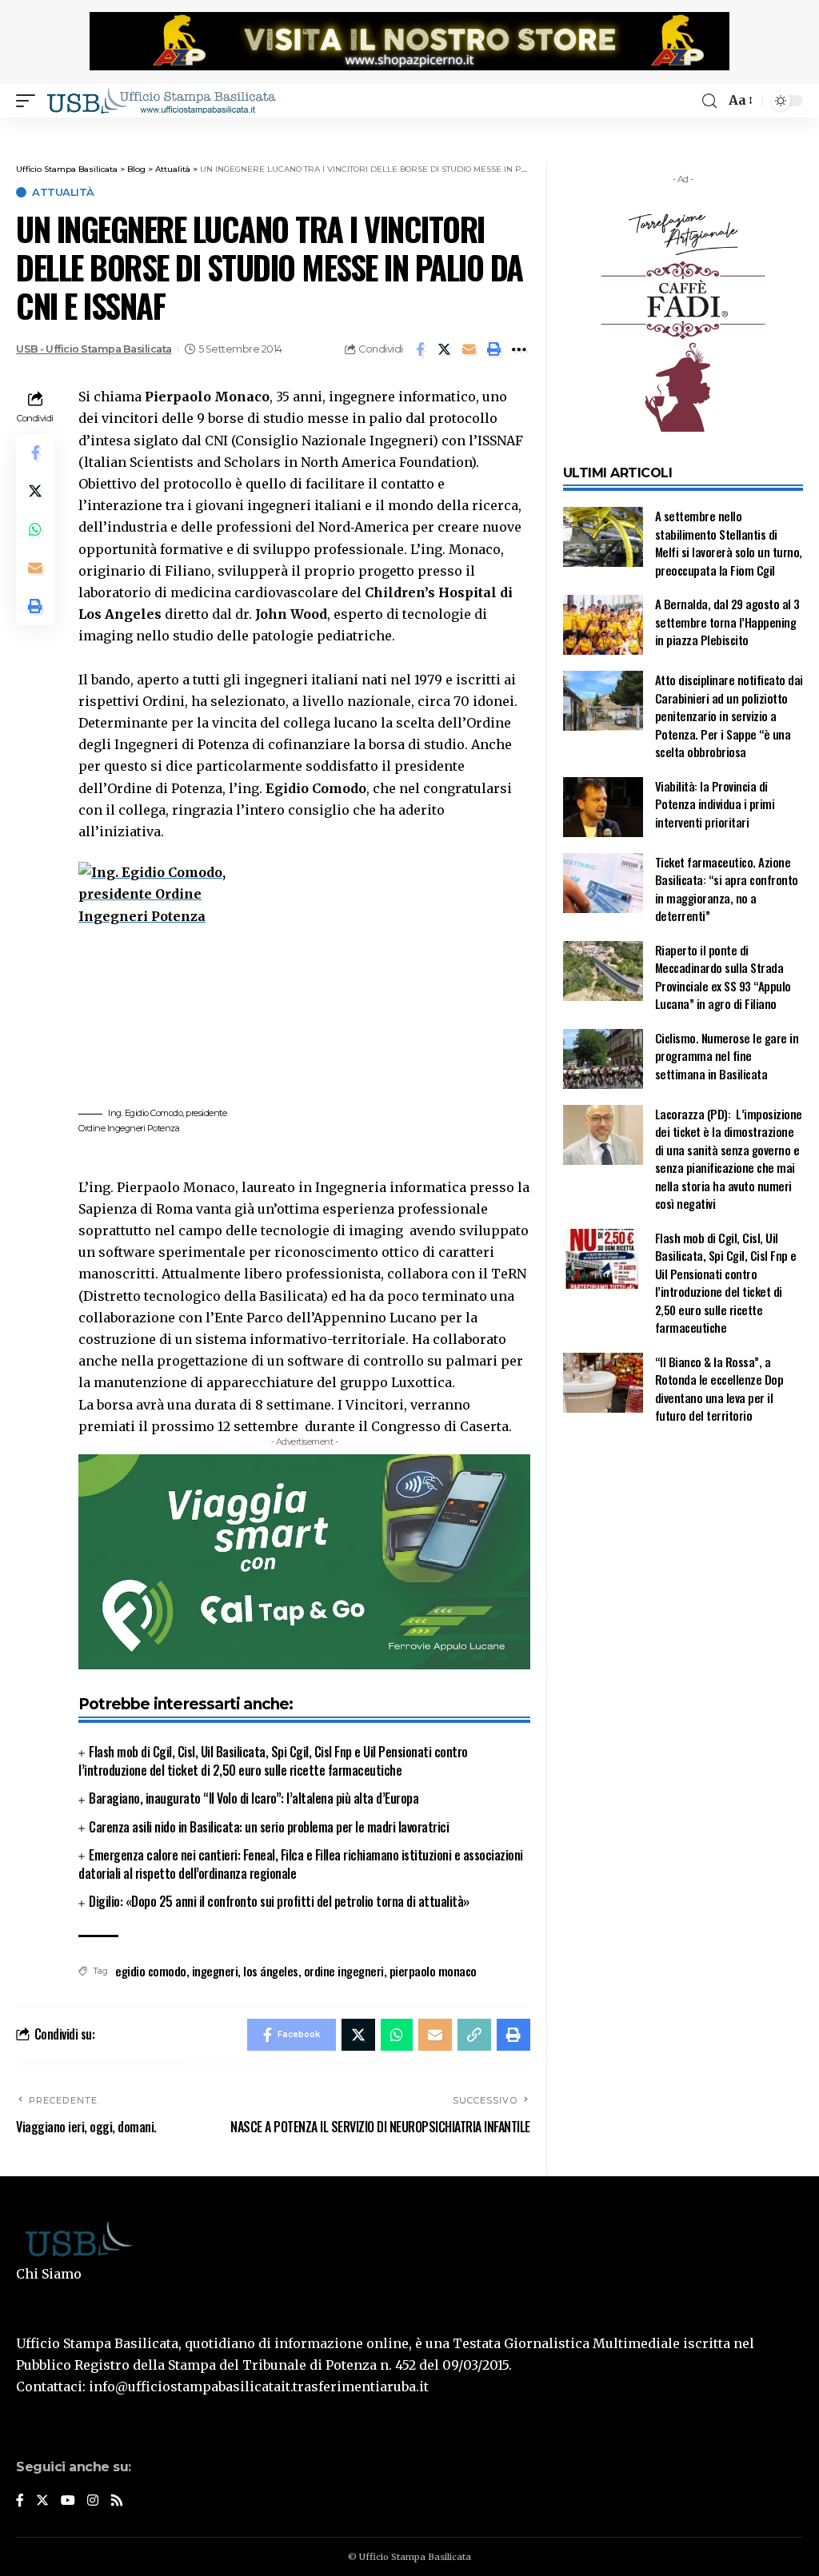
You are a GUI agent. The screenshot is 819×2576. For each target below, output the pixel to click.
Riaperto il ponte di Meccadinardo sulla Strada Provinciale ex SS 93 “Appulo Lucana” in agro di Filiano (723, 977)
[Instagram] (93, 2501)
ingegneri (215, 1971)
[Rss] (117, 2501)
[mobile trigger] (30, 101)
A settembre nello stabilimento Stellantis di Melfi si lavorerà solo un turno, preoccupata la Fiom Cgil (729, 543)
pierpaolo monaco (433, 1971)
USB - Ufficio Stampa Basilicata (94, 349)
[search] (709, 101)
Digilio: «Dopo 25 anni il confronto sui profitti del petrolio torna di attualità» (279, 1901)
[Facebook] (20, 2501)
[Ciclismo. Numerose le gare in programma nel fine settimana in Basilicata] (603, 1059)
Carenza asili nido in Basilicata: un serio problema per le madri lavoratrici (269, 1827)
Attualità (63, 192)
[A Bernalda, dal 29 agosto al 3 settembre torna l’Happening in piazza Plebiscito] (603, 625)
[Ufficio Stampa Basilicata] (161, 101)
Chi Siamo (49, 2274)
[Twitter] (42, 2501)
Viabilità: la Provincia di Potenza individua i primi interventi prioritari (715, 804)
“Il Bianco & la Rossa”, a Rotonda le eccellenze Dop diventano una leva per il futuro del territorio (719, 1389)
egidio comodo (151, 1971)
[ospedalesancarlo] (409, 128)
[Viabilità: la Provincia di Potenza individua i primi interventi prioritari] (603, 807)
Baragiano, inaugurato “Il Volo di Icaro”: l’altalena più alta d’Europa (254, 1798)
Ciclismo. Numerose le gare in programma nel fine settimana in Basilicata (727, 1056)
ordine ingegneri (344, 1971)
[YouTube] (68, 2501)
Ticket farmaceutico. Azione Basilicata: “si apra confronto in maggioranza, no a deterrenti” (727, 889)
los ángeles (271, 1971)
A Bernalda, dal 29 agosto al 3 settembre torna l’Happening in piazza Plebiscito (727, 622)
